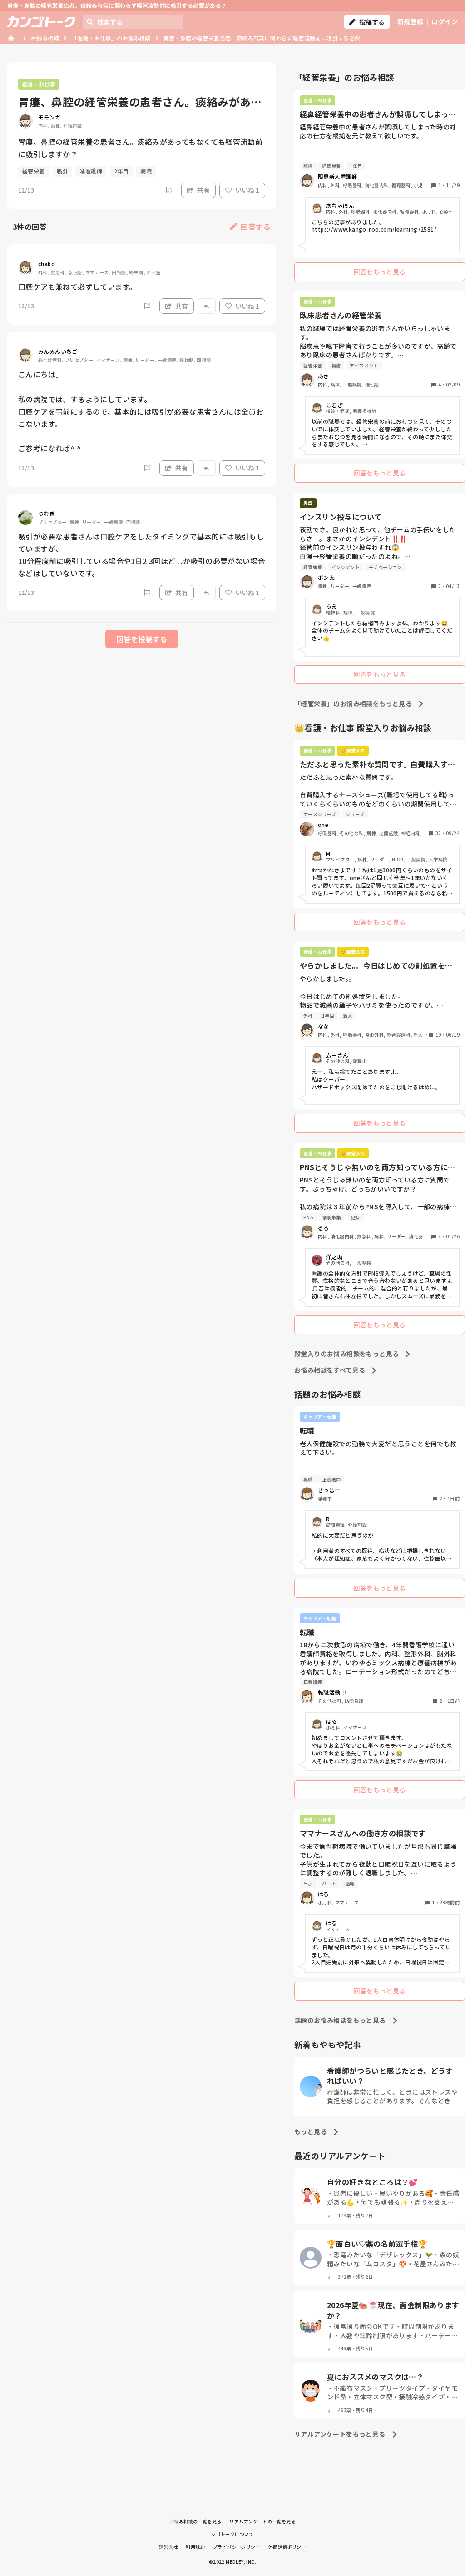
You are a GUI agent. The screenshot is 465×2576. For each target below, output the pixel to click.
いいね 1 (247, 190)
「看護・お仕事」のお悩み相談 (111, 38)
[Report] (169, 190)
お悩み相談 (45, 38)
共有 (203, 190)
